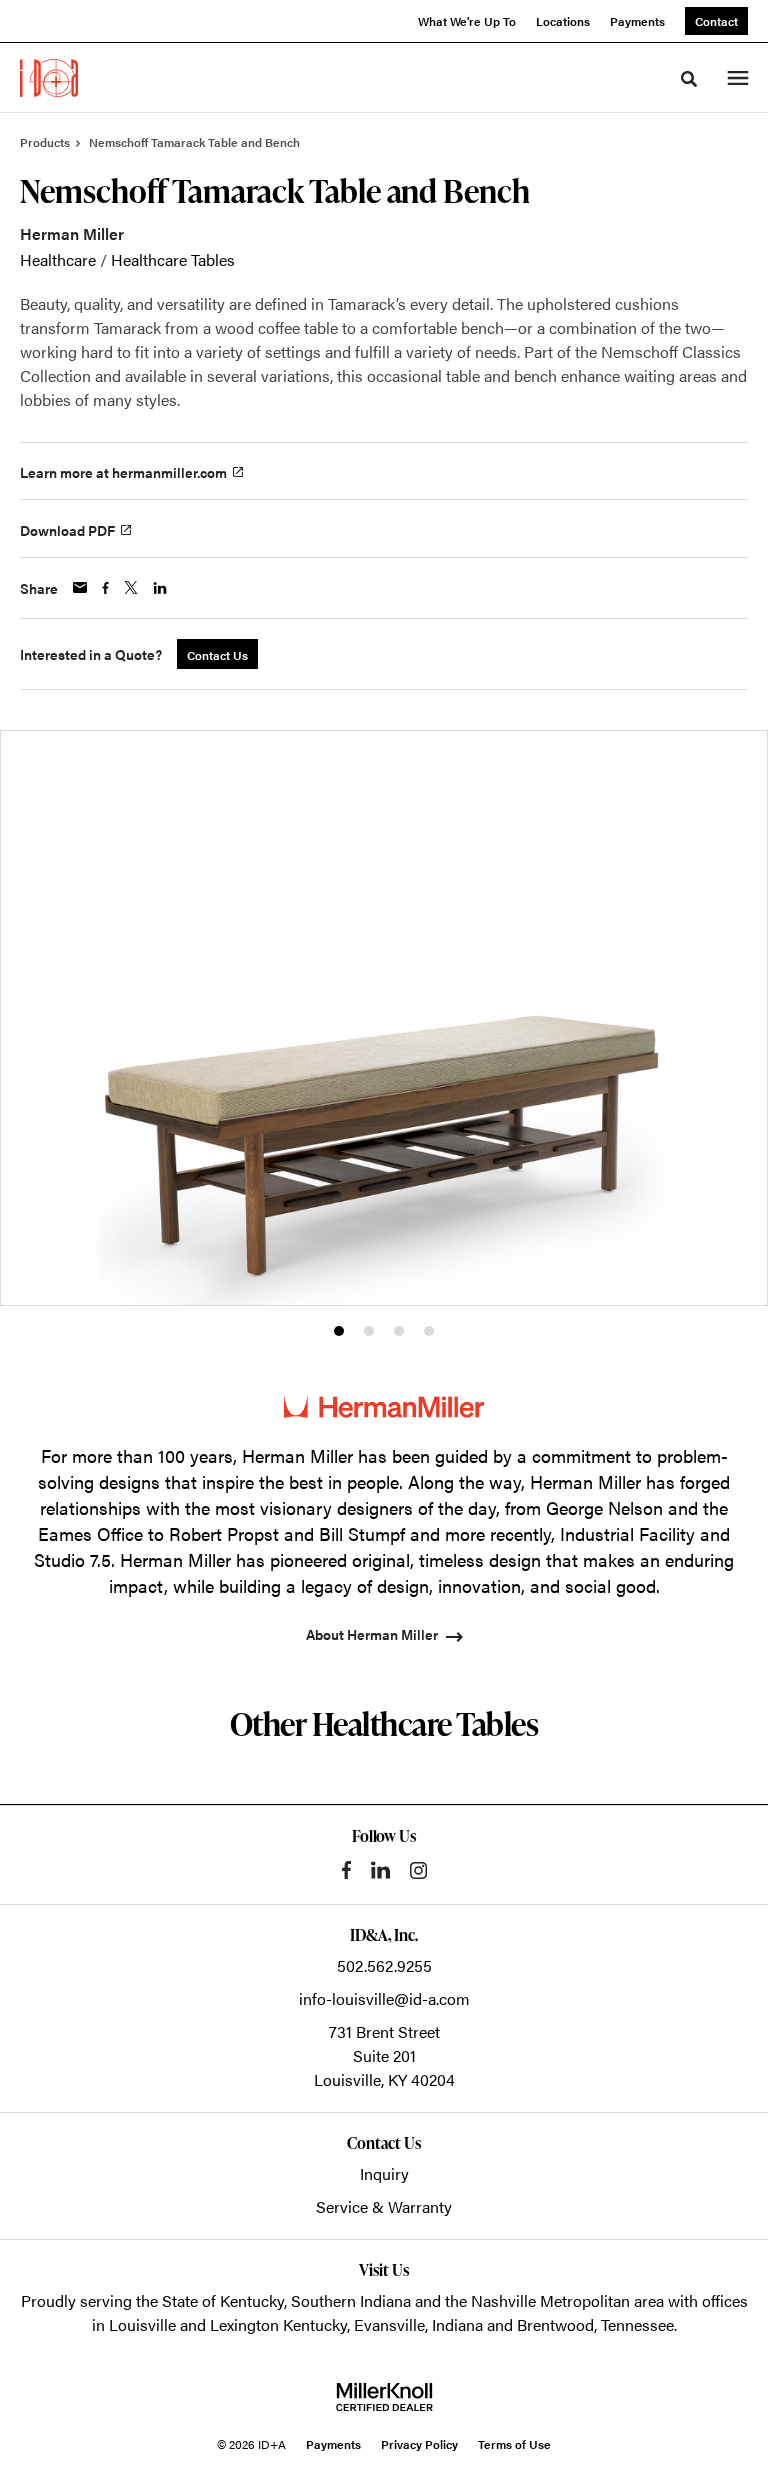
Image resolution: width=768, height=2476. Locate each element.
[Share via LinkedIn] (160, 588)
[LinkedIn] (380, 1870)
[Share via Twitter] (131, 587)
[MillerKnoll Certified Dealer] (384, 2397)
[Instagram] (418, 1870)
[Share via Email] (80, 587)
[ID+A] (49, 78)
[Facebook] (346, 1870)
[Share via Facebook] (105, 588)
